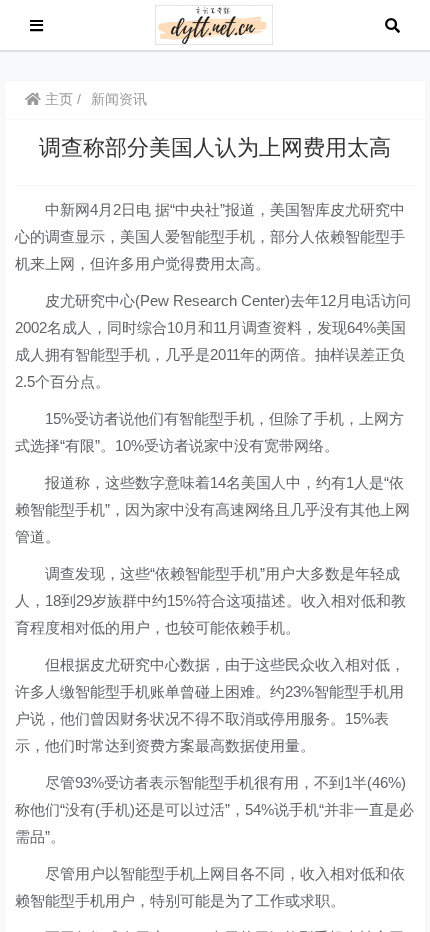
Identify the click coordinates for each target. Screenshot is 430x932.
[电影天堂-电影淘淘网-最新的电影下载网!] (214, 23)
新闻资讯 (119, 99)
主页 (57, 99)
